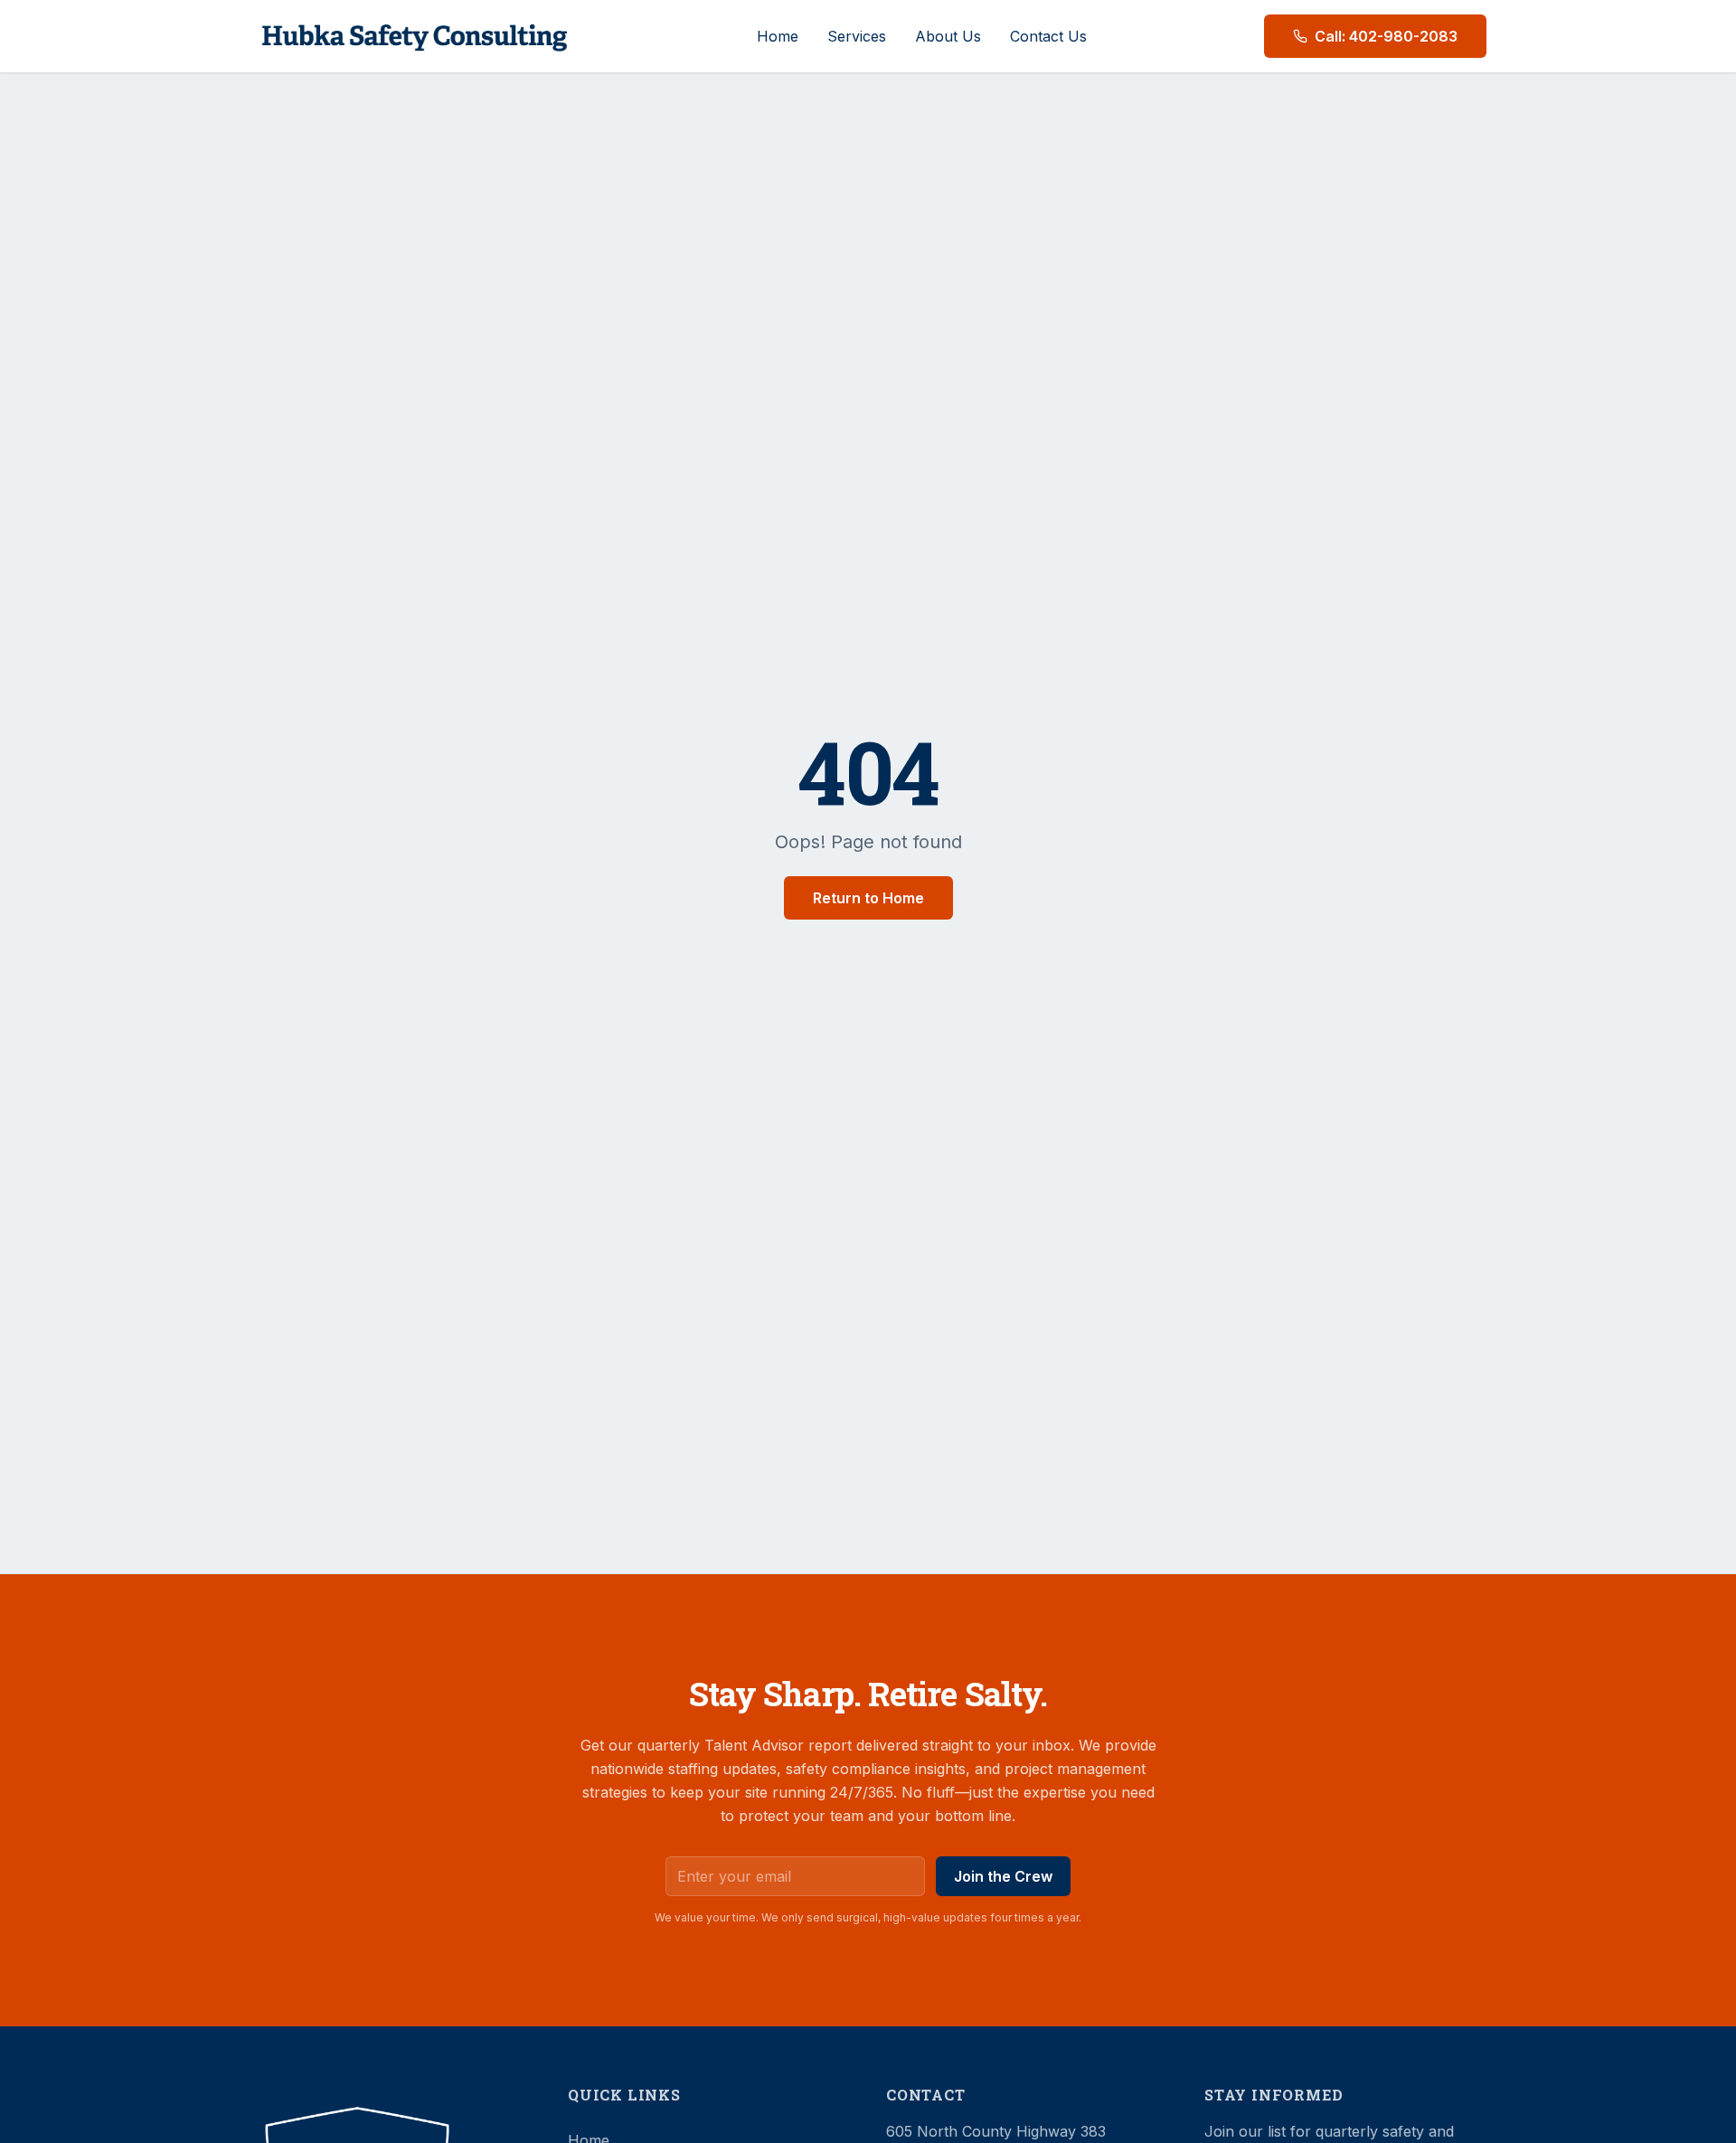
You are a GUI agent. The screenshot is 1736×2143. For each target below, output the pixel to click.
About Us (948, 36)
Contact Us (1048, 36)
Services (857, 36)
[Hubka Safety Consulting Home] (414, 36)
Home (778, 36)
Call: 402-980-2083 (1386, 36)
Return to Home (868, 898)
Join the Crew (1003, 1876)
